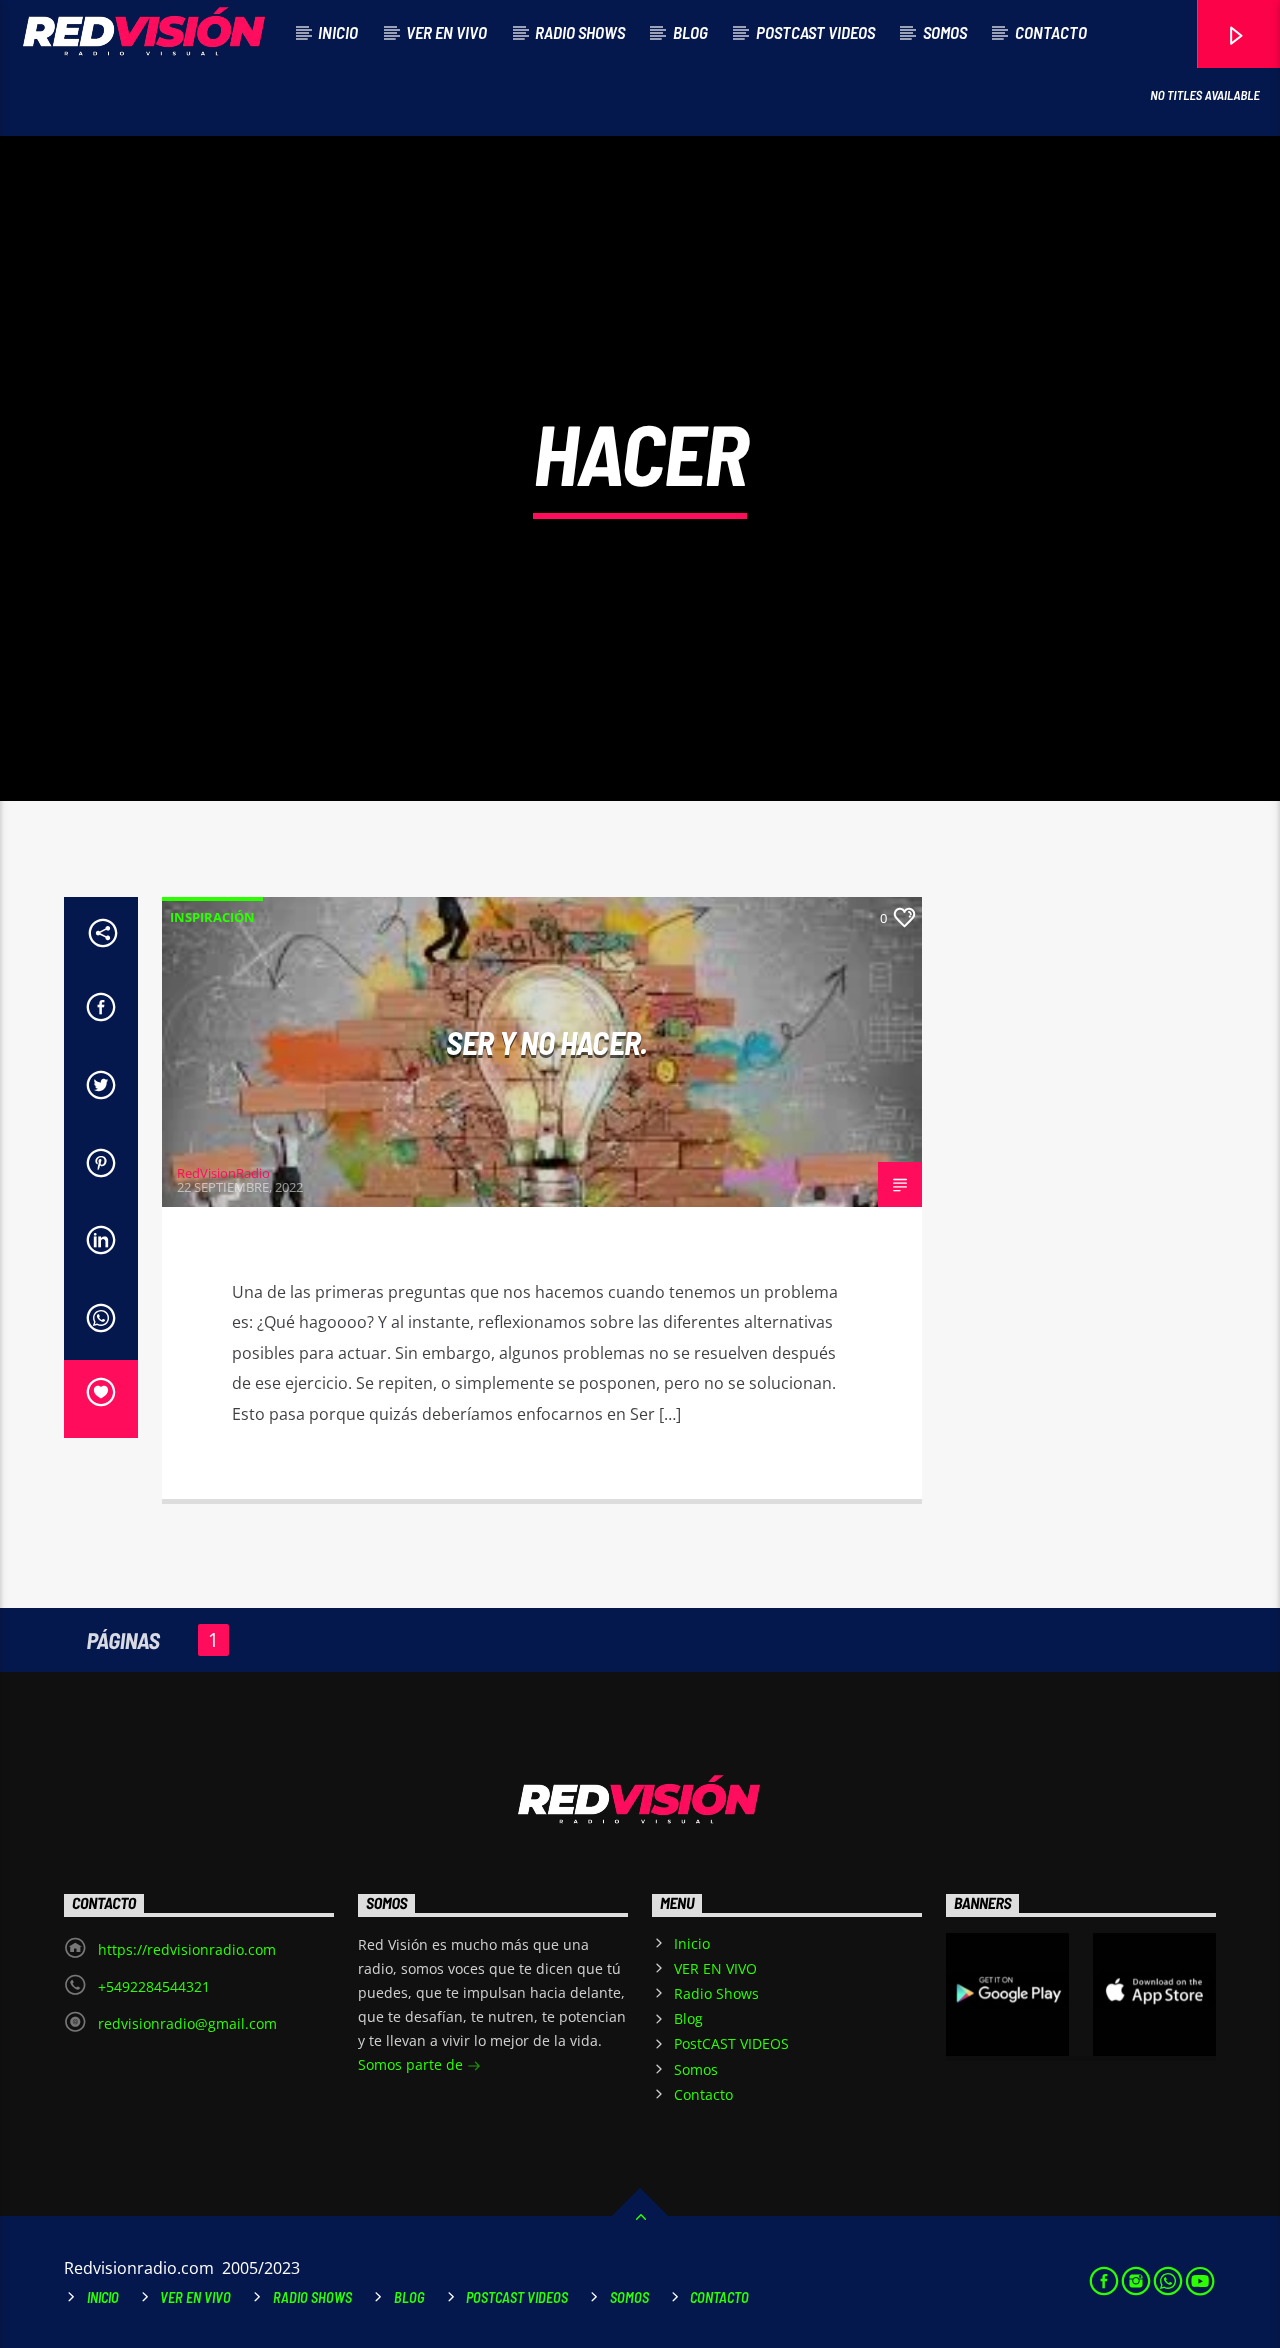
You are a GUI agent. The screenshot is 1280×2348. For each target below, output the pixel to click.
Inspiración (212, 917)
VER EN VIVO (446, 32)
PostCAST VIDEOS (815, 32)
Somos (945, 32)
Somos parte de (412, 2064)
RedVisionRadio (223, 1173)
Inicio (338, 32)
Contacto (1051, 32)
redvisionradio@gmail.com (187, 2023)
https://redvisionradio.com (187, 1949)
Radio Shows (580, 32)
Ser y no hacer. (546, 1042)
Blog (690, 32)
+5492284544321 (154, 1986)
